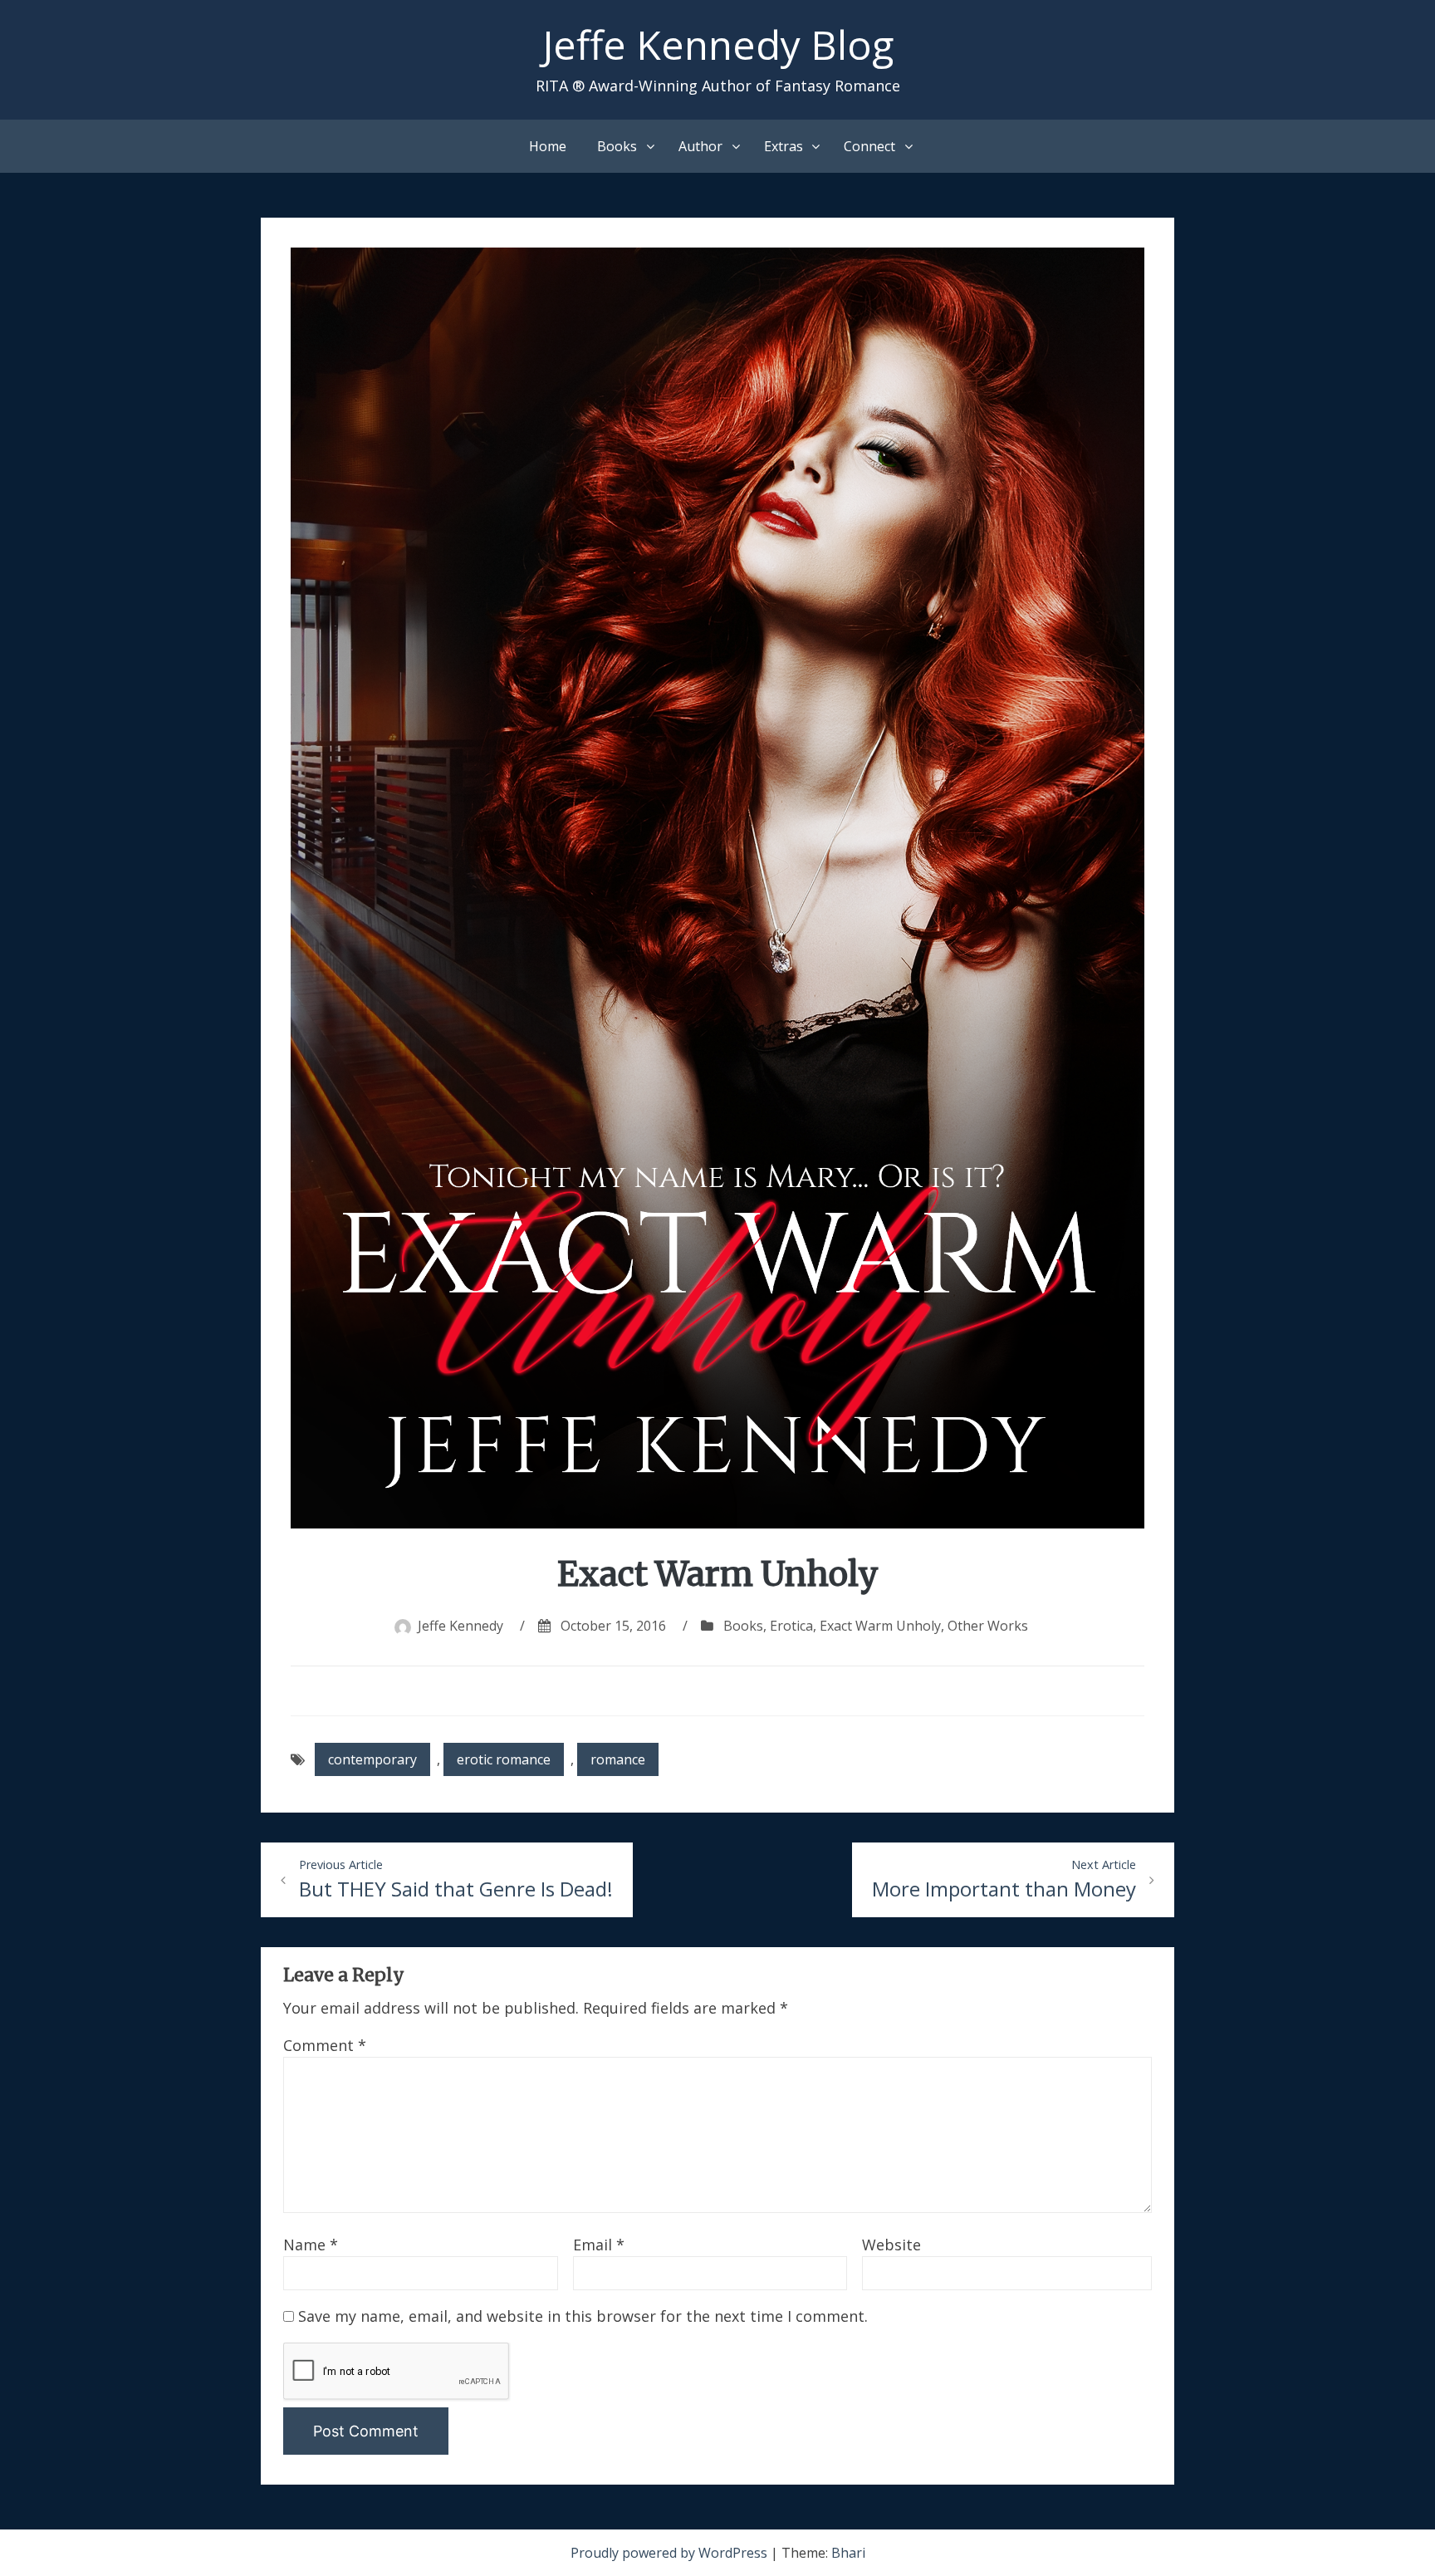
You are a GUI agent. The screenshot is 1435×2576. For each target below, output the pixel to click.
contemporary (372, 1759)
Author (700, 146)
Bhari (848, 2553)
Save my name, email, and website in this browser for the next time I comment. (583, 2316)
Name (311, 2245)
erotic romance (504, 1759)
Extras (784, 146)
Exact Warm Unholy (880, 1626)
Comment (325, 2045)
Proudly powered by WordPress (671, 2553)
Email (599, 2245)
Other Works (988, 1626)
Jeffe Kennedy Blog (718, 44)
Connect (869, 146)
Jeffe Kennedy (460, 1626)
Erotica (791, 1626)
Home (548, 146)
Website (891, 2245)
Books (617, 146)
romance (618, 1759)
